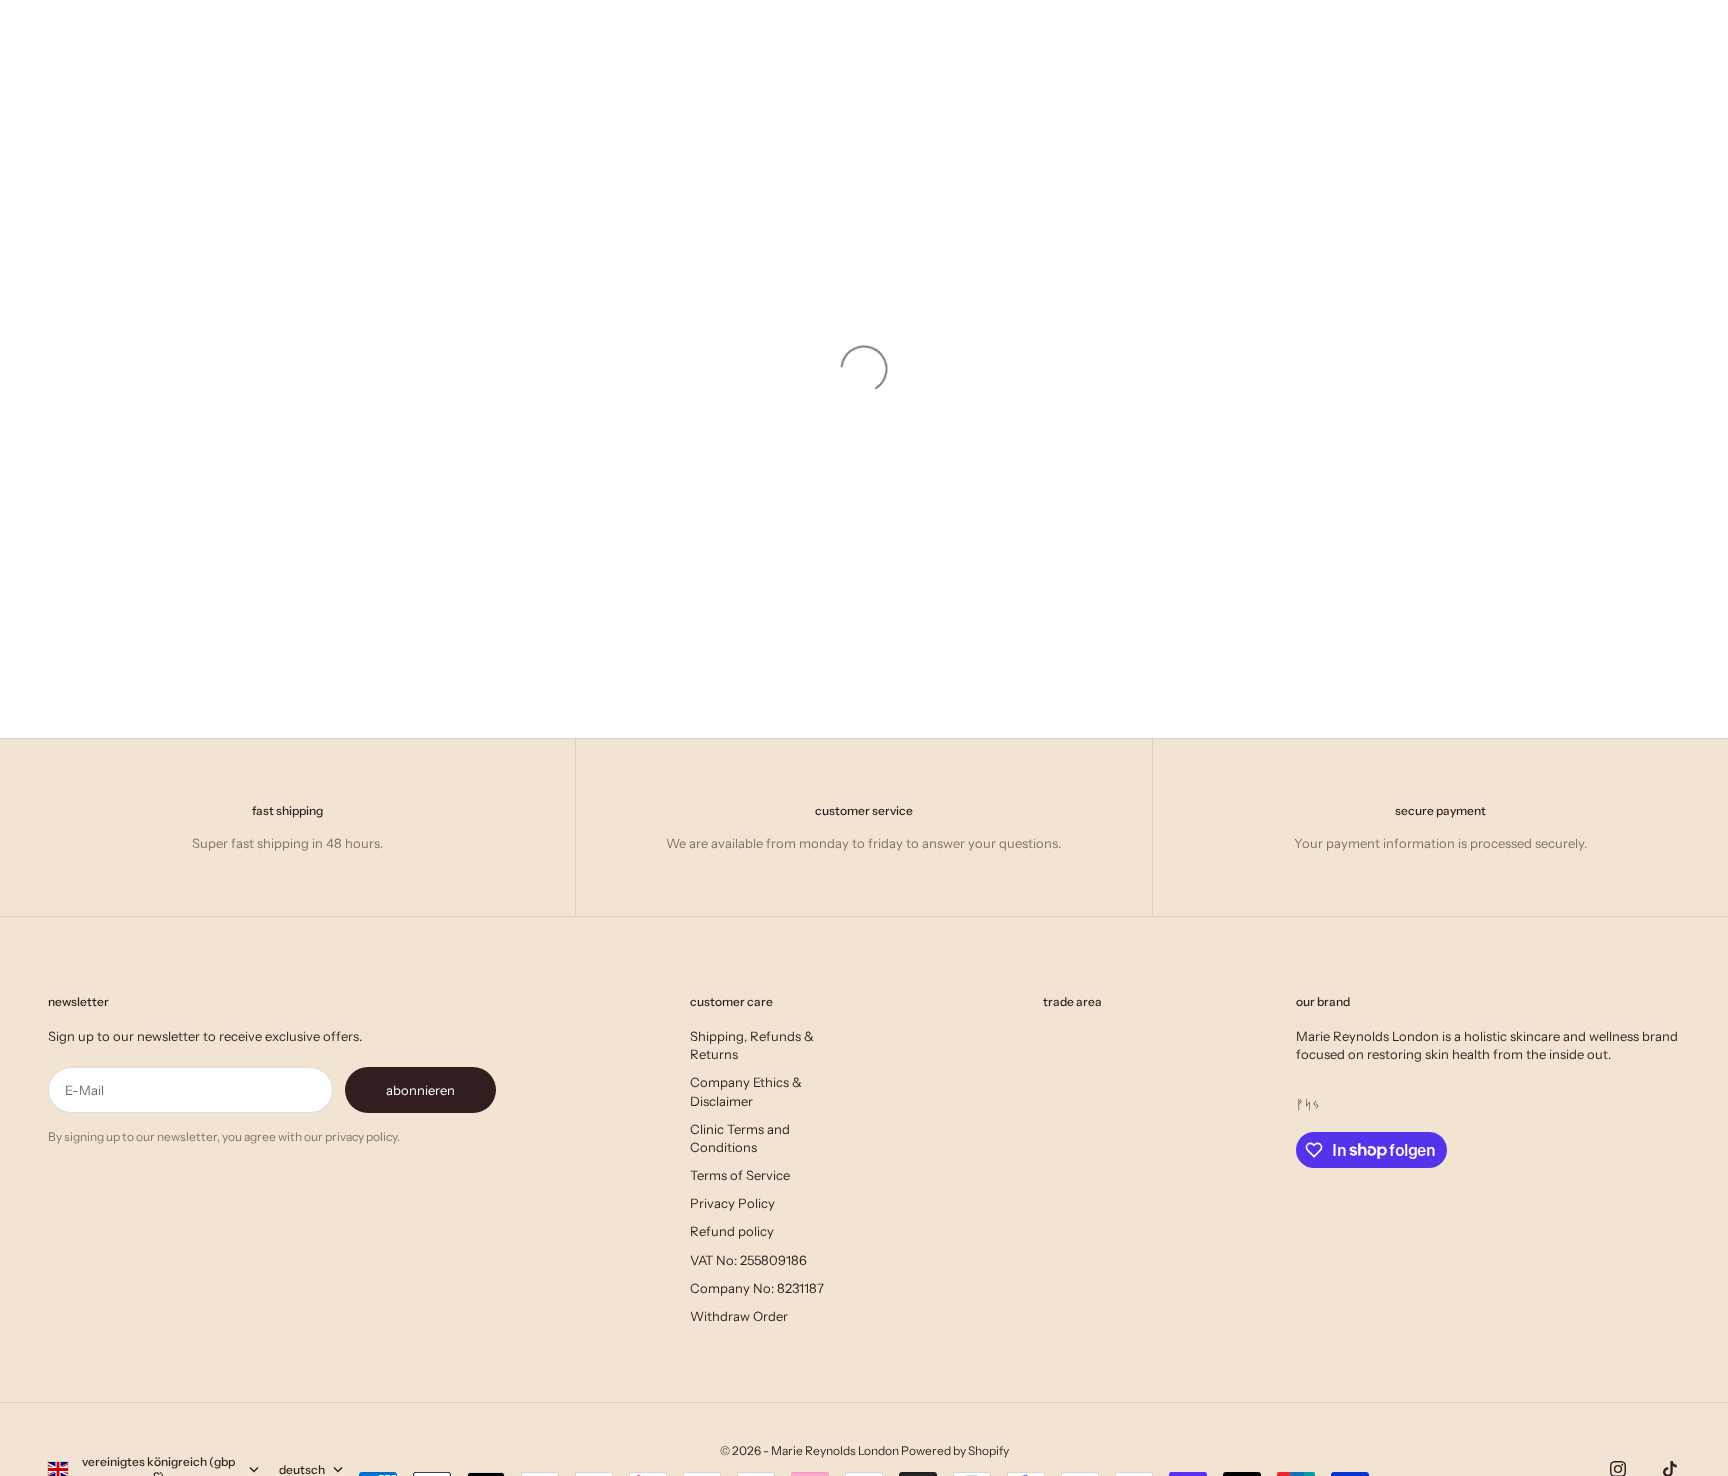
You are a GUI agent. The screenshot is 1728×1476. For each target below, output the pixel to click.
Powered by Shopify (955, 1450)
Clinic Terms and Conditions (740, 1138)
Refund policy (732, 1231)
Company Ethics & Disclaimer (746, 1091)
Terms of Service (740, 1175)
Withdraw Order (739, 1316)
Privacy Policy (732, 1203)
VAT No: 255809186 (748, 1260)
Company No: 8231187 (757, 1288)
